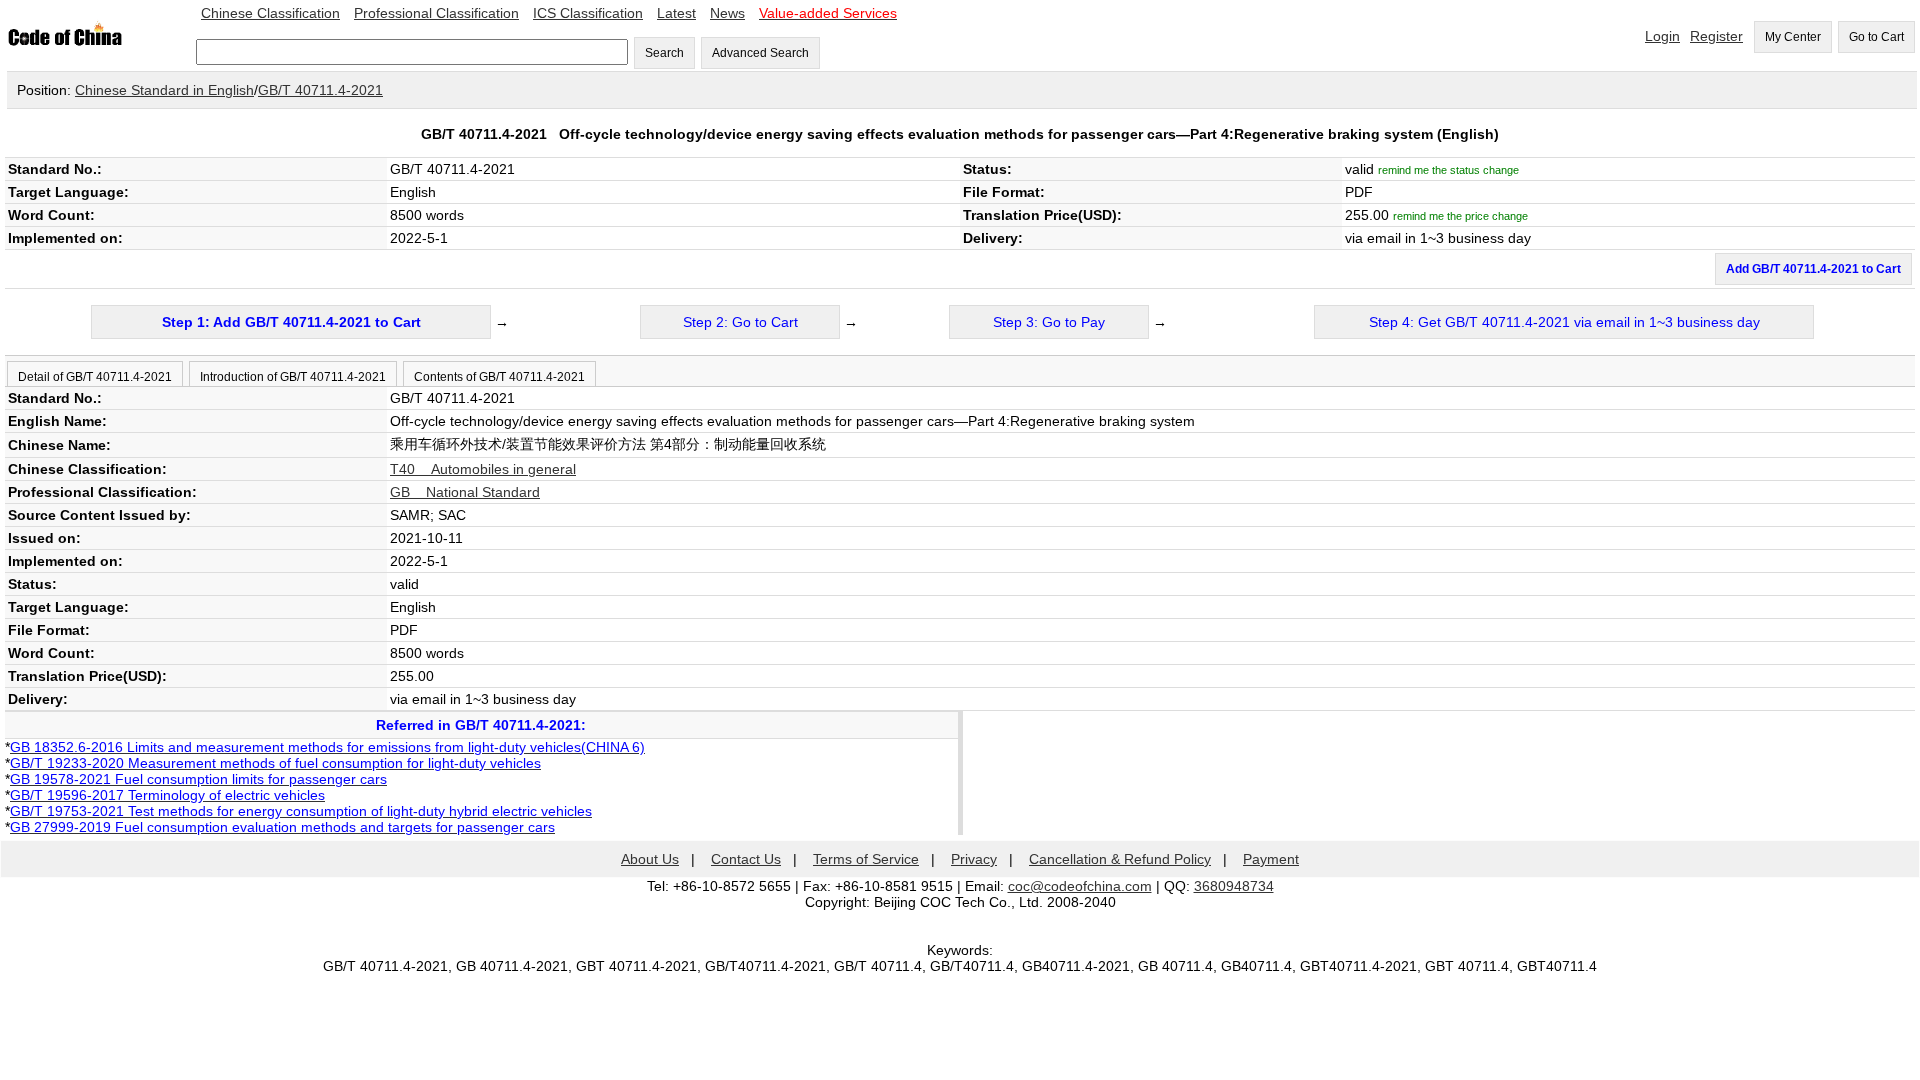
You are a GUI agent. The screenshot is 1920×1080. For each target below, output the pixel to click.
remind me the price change (1460, 216)
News (727, 13)
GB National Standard (465, 492)
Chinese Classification (270, 13)
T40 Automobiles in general (483, 469)
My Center (1793, 37)
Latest (676, 13)
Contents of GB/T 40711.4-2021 (499, 377)
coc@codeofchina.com (1080, 886)
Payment (1271, 859)
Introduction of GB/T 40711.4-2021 (293, 377)
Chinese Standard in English (164, 90)
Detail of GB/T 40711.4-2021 (95, 377)
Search (664, 53)
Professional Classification (436, 13)
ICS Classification (588, 13)
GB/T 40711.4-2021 (320, 90)
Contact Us (746, 859)
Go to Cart (1876, 37)
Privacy (974, 859)
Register (1716, 36)
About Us (650, 859)
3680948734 (1234, 886)
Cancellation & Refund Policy (1120, 859)
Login (1662, 36)
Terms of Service (866, 859)
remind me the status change (1448, 170)
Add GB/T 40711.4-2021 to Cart (1813, 269)
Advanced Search (760, 53)
